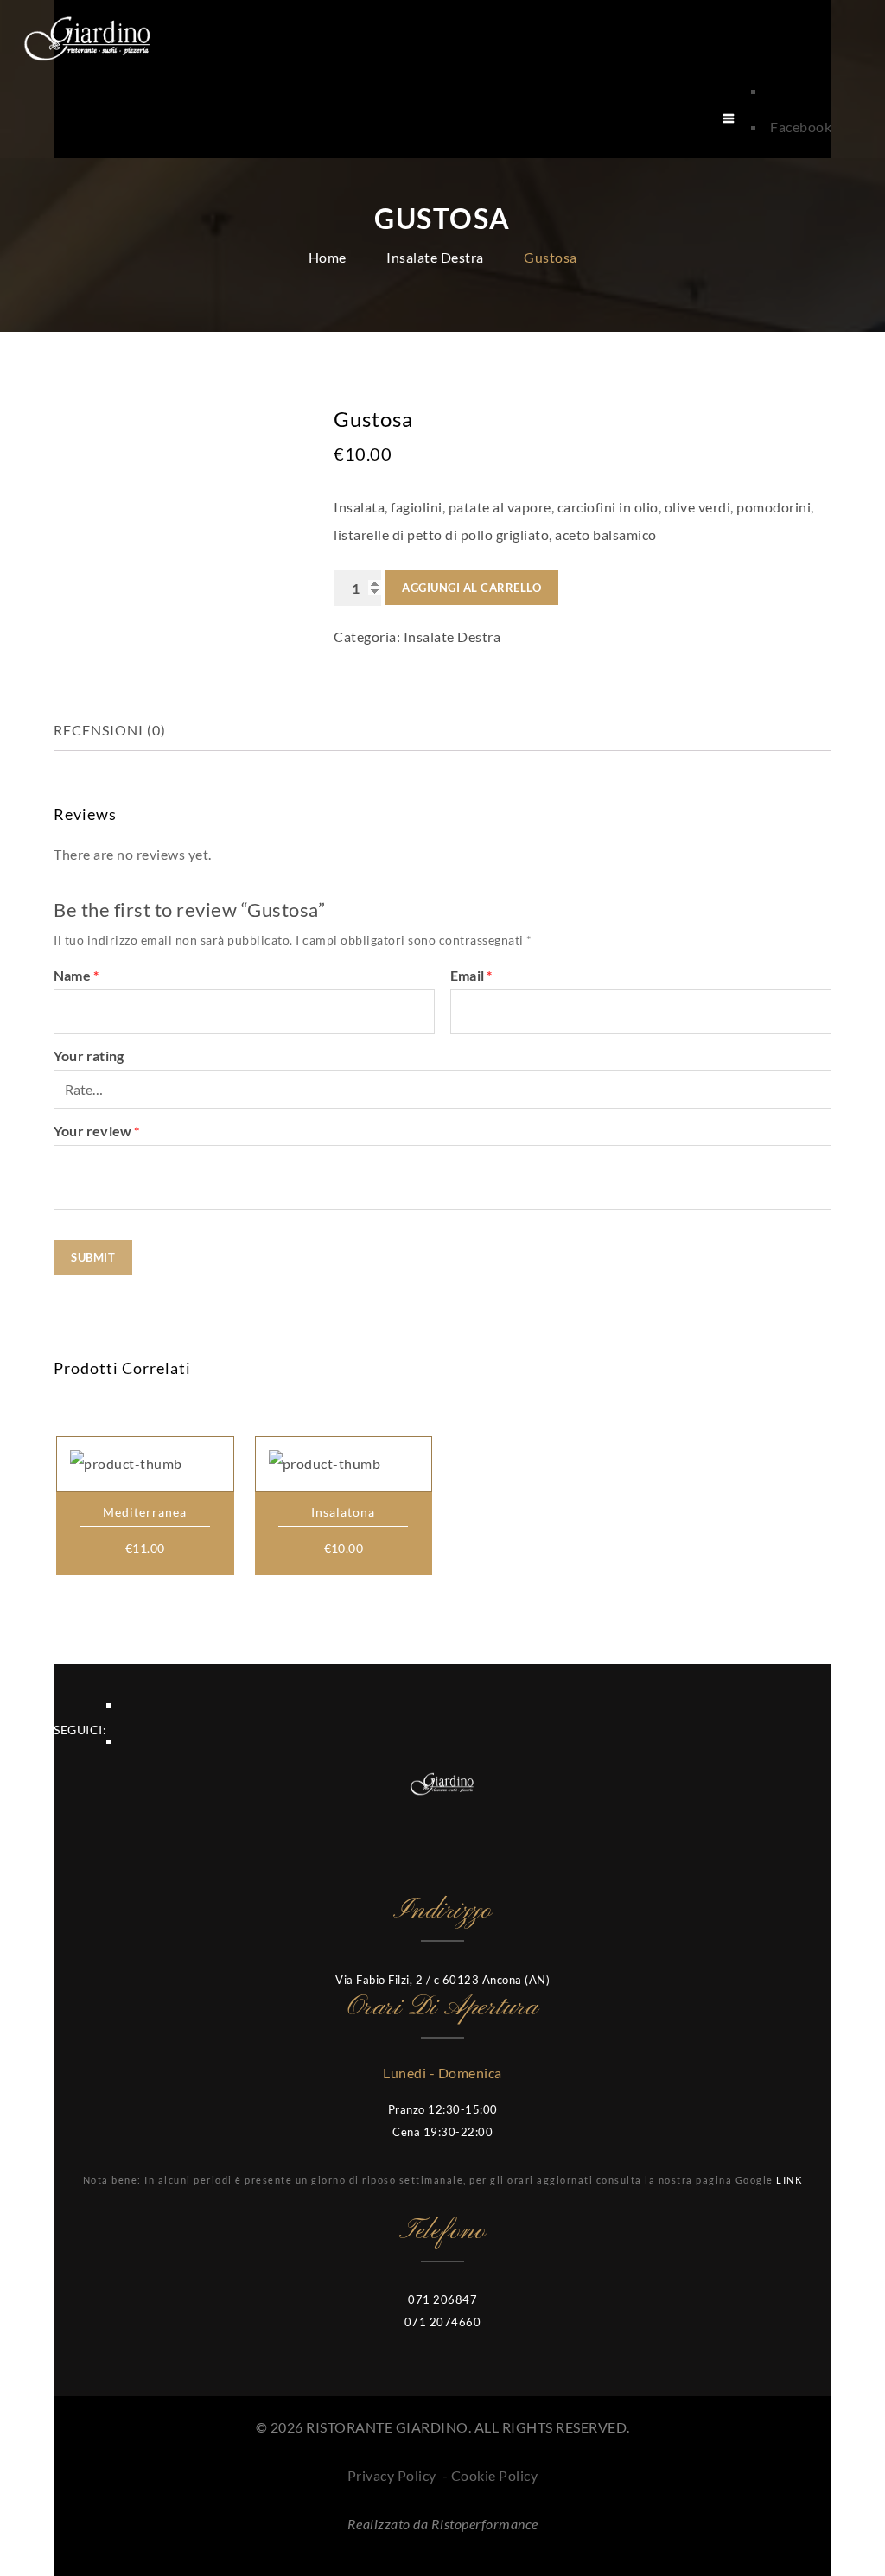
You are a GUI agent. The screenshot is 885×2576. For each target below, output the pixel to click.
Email (471, 975)
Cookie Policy (495, 2475)
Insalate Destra (435, 257)
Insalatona (343, 1512)
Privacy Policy (392, 2475)
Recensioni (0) (110, 730)
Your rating (89, 1056)
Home (328, 257)
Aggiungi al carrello (471, 588)
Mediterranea (145, 1512)
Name (76, 975)
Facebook (801, 127)
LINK (789, 2180)
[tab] (124, 730)
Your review (97, 1131)
